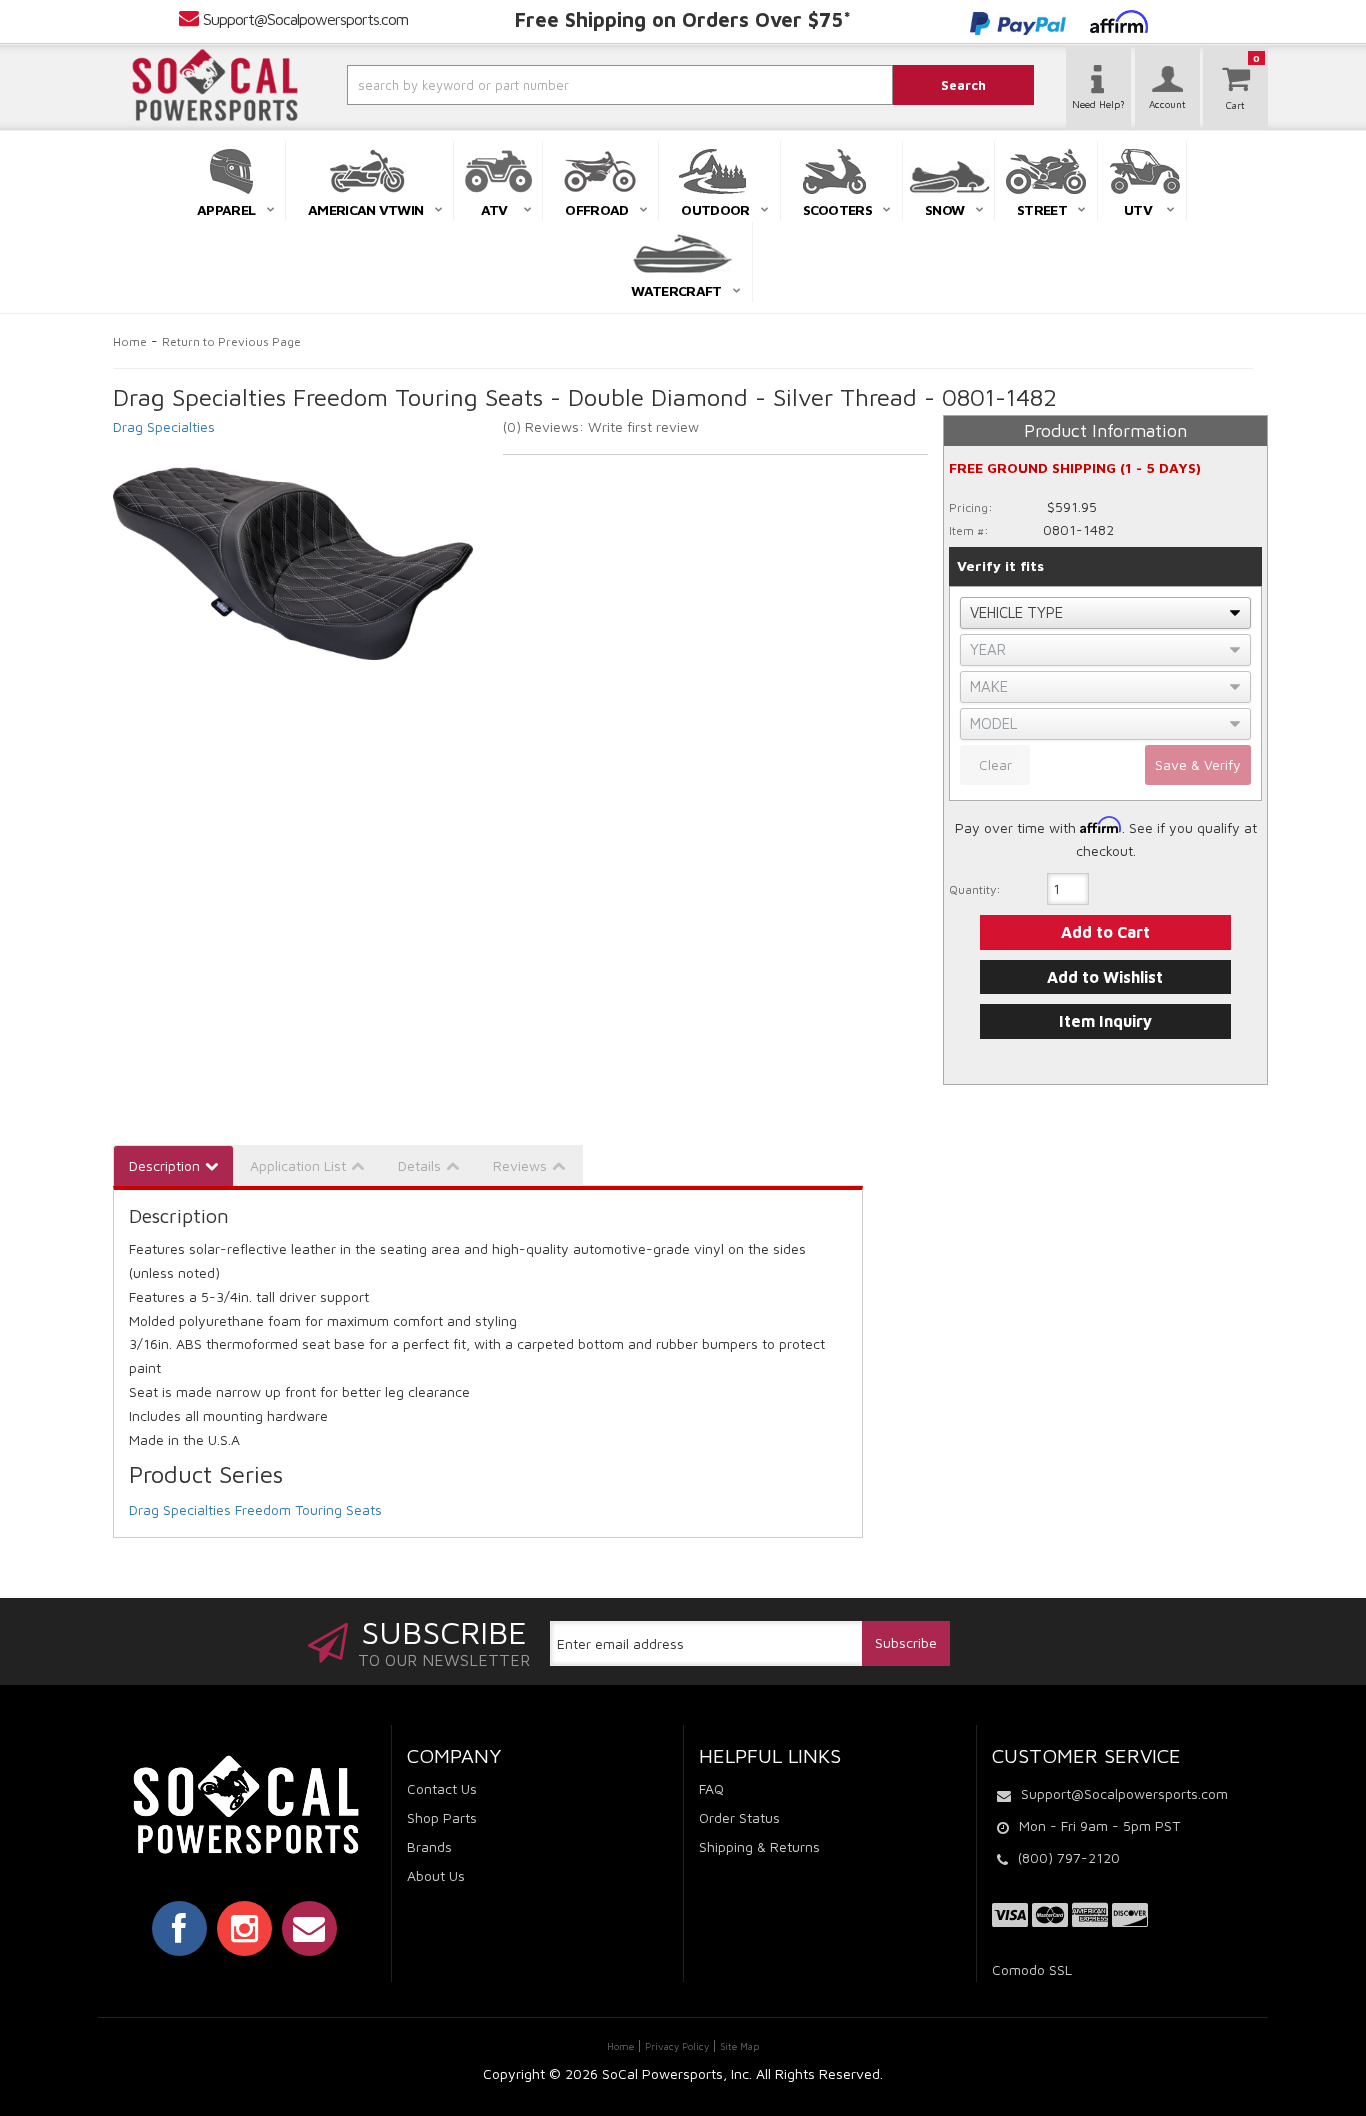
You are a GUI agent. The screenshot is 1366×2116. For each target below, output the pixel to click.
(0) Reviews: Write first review (601, 426)
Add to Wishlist (1105, 977)
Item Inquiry (1105, 1021)
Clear (995, 764)
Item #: (969, 530)
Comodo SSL (1032, 1969)
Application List (298, 1165)
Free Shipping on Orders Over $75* (683, 19)
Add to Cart (1105, 932)
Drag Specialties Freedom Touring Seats (255, 1509)
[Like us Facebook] (179, 1928)
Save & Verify (1198, 764)
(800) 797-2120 (1069, 1857)
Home (130, 341)
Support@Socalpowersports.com (305, 19)
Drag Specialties (164, 426)
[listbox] (1105, 613)
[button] (566, 85)
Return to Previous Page (231, 341)
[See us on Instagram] (244, 1928)
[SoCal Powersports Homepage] (215, 85)
